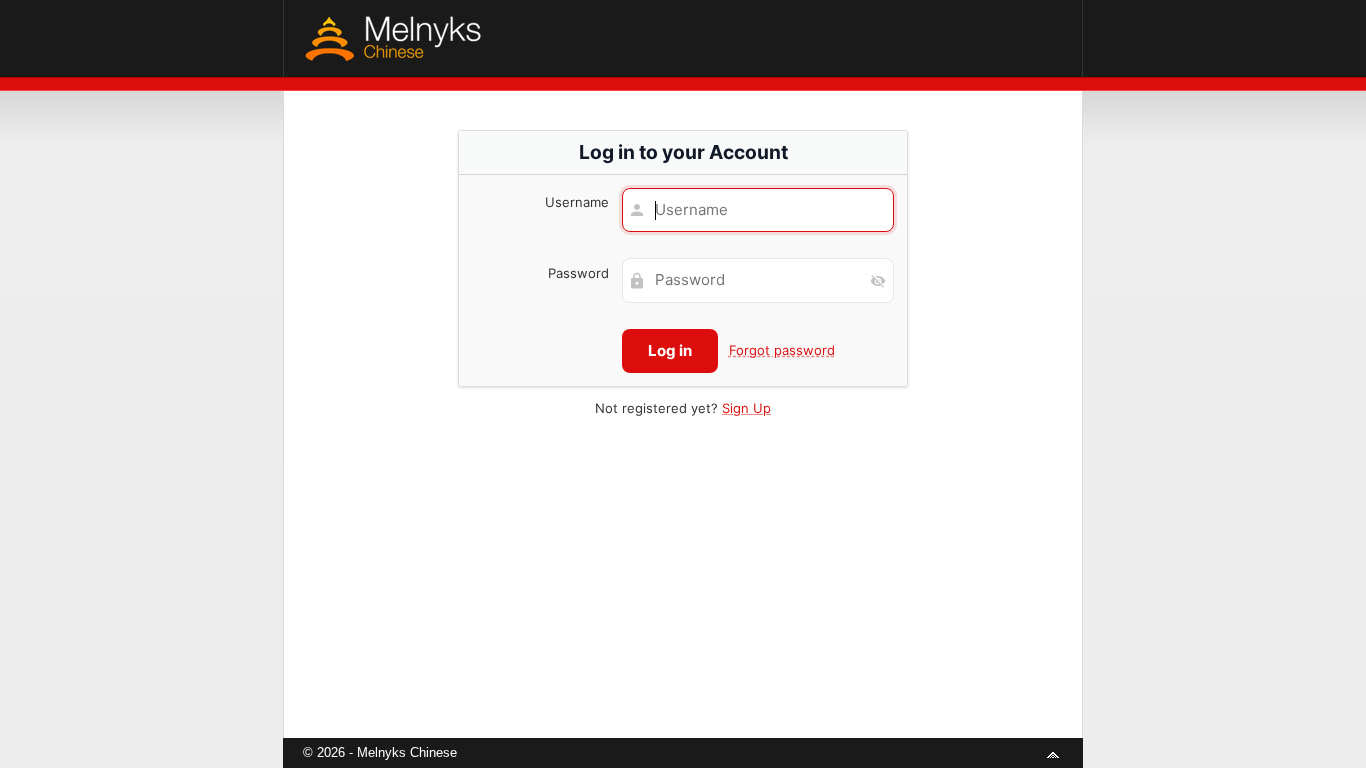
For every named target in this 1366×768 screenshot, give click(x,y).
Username (577, 202)
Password (578, 273)
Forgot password (782, 350)
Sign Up (746, 408)
